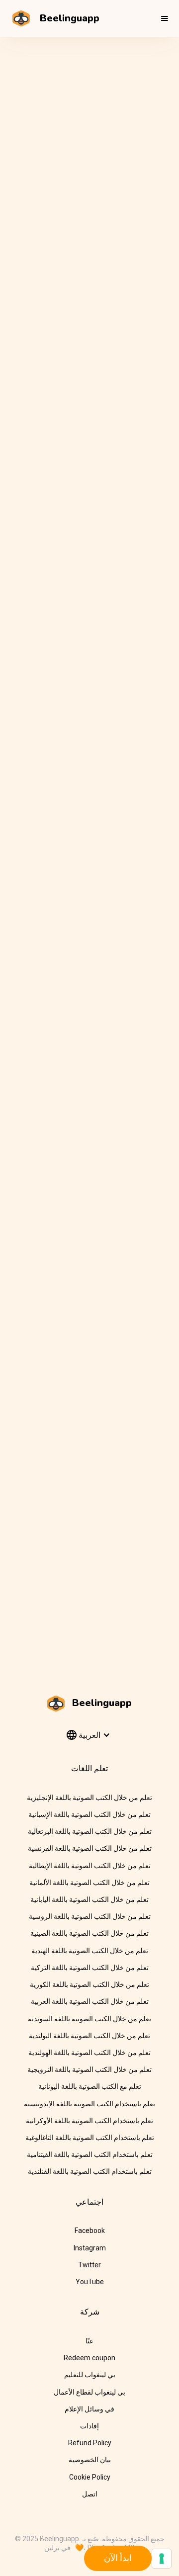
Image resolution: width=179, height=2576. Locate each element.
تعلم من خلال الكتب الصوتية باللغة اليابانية (89, 1899)
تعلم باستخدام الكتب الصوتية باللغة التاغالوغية (90, 2138)
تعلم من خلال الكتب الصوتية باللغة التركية (90, 1968)
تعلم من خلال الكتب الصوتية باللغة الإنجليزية (89, 1798)
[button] (165, 18)
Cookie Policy (90, 2477)
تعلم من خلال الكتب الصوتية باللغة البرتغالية (90, 1831)
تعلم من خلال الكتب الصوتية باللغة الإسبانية (89, 1814)
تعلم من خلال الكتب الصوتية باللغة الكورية (89, 1984)
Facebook (90, 2231)
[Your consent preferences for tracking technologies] (162, 2559)
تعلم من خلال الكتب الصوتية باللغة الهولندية (89, 2053)
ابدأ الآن (118, 2558)
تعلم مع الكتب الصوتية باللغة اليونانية (90, 2086)
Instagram (90, 2248)
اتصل (90, 2494)
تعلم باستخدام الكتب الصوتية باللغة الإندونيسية (89, 2104)
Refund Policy (90, 2443)
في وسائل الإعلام (89, 2409)
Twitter (89, 2265)
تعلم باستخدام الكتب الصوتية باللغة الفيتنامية (90, 2154)
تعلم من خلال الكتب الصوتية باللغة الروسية (90, 1916)
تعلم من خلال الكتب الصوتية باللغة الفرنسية (90, 1848)
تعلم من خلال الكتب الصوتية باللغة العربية (90, 2001)
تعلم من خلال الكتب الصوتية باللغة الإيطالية (90, 1866)
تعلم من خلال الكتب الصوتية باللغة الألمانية (89, 1883)
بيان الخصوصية (90, 2460)
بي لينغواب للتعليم (90, 2375)
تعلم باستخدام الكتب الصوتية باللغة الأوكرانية (89, 2121)
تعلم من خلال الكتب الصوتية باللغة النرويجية (89, 2069)
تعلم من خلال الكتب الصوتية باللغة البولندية (89, 2036)
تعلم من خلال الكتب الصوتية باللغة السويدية (89, 2019)
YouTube (90, 2282)
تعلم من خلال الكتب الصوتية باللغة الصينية (89, 1933)
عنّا (89, 2341)
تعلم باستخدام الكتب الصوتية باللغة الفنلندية (90, 2171)
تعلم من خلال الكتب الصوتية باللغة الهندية (90, 1951)
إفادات (89, 2426)
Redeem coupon (89, 2358)
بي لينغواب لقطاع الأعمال (89, 2392)
